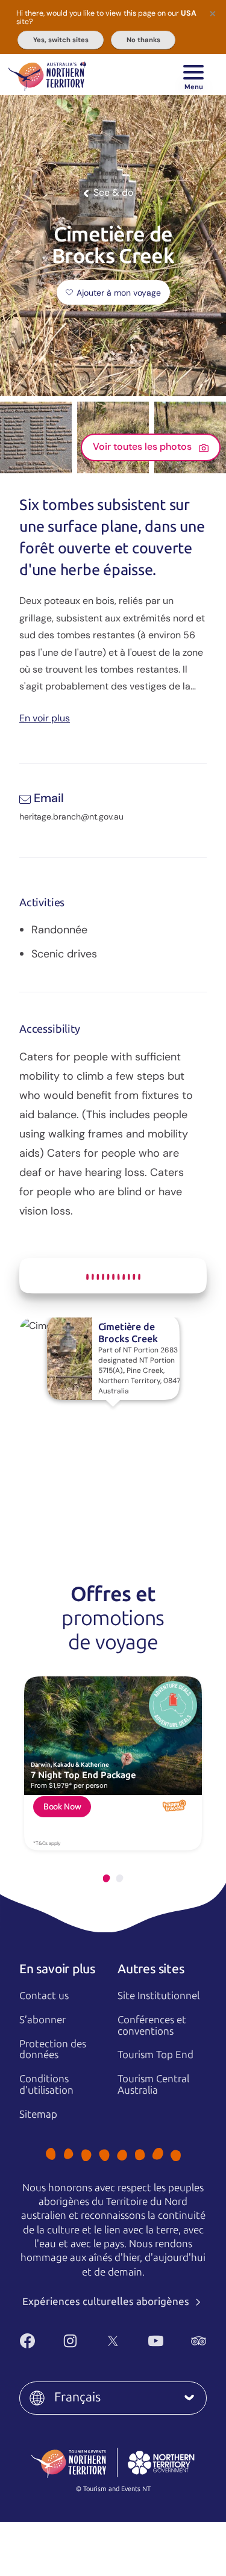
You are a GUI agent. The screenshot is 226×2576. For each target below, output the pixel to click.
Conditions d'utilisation (46, 2084)
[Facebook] (27, 2341)
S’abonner (42, 2020)
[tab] (107, 1878)
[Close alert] (213, 13)
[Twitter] (113, 2341)
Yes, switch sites (61, 40)
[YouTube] (156, 2341)
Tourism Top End (155, 2055)
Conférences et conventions (152, 2025)
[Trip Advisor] (199, 2341)
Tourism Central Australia (153, 2084)
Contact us (44, 1996)
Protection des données (53, 2049)
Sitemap (38, 2114)
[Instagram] (70, 2341)
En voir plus (45, 717)
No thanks (143, 40)
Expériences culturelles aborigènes (107, 2301)
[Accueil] (47, 75)
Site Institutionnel (159, 1996)
